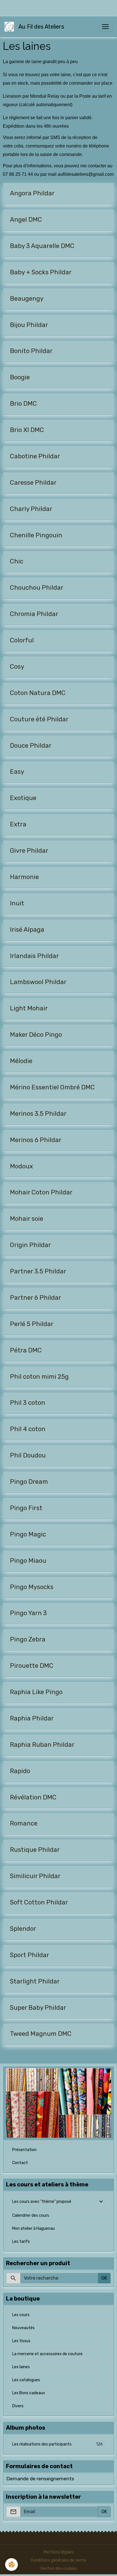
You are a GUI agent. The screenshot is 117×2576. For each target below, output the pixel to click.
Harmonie (24, 877)
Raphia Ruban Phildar (42, 1745)
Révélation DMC (33, 1797)
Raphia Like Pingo (36, 1692)
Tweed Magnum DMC (41, 2034)
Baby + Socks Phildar (41, 272)
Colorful (22, 640)
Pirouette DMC (32, 1666)
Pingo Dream (29, 1482)
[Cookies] (12, 2565)
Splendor (23, 1929)
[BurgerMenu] (105, 27)
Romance (24, 1823)
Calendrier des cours (31, 2215)
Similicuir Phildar (35, 1876)
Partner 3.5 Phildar (38, 1271)
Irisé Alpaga (27, 930)
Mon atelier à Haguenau (34, 2228)
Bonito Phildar (31, 351)
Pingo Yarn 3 (28, 1613)
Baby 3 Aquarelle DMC (42, 246)
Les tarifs (21, 2242)
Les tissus (21, 2341)
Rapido (20, 1771)
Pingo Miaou (28, 1561)
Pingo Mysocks (32, 1587)
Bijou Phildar (29, 325)
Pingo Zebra (28, 1639)
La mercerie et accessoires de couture (47, 2354)
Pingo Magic (28, 1534)
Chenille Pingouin (36, 535)
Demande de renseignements (40, 2479)
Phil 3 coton (28, 1403)
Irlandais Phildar (34, 956)
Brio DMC (23, 404)
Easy (17, 772)
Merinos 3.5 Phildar (38, 1114)
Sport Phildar (30, 1955)
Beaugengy (27, 299)
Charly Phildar (31, 509)
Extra (18, 824)
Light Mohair (29, 1008)
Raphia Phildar (32, 1718)
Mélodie (21, 1061)
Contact (20, 2163)
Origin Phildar (30, 1245)
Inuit (17, 903)
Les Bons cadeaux (29, 2393)
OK (104, 2278)
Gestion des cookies (59, 2568)
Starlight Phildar (35, 1981)
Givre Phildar (29, 851)
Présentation (24, 2150)
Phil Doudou (28, 1455)
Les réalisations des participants (58, 2444)
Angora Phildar (32, 193)
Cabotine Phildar (35, 456)
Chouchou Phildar (37, 588)
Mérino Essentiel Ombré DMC (52, 1087)
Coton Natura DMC (38, 693)
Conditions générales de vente (58, 2560)
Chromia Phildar (34, 614)
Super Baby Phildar (38, 2008)
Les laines (21, 2367)
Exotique (23, 798)
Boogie (20, 377)
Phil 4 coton (28, 1429)
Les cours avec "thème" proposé (42, 2202)
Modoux (21, 1166)
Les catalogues (26, 2380)
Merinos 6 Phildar (36, 1140)
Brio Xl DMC (27, 430)
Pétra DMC (26, 1350)
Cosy (17, 667)
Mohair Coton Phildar (41, 1192)
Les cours (21, 2315)
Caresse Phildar (33, 483)
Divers (18, 2406)
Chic (17, 561)
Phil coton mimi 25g (39, 1377)
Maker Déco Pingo (36, 1035)
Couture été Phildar (39, 719)
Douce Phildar (31, 746)
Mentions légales (59, 2552)
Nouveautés (23, 2328)
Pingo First (26, 1508)
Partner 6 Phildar (35, 1298)
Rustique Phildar (35, 1850)
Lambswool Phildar (38, 982)
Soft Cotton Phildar (39, 1902)
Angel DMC (26, 220)
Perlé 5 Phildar (32, 1324)
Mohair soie (27, 1219)
